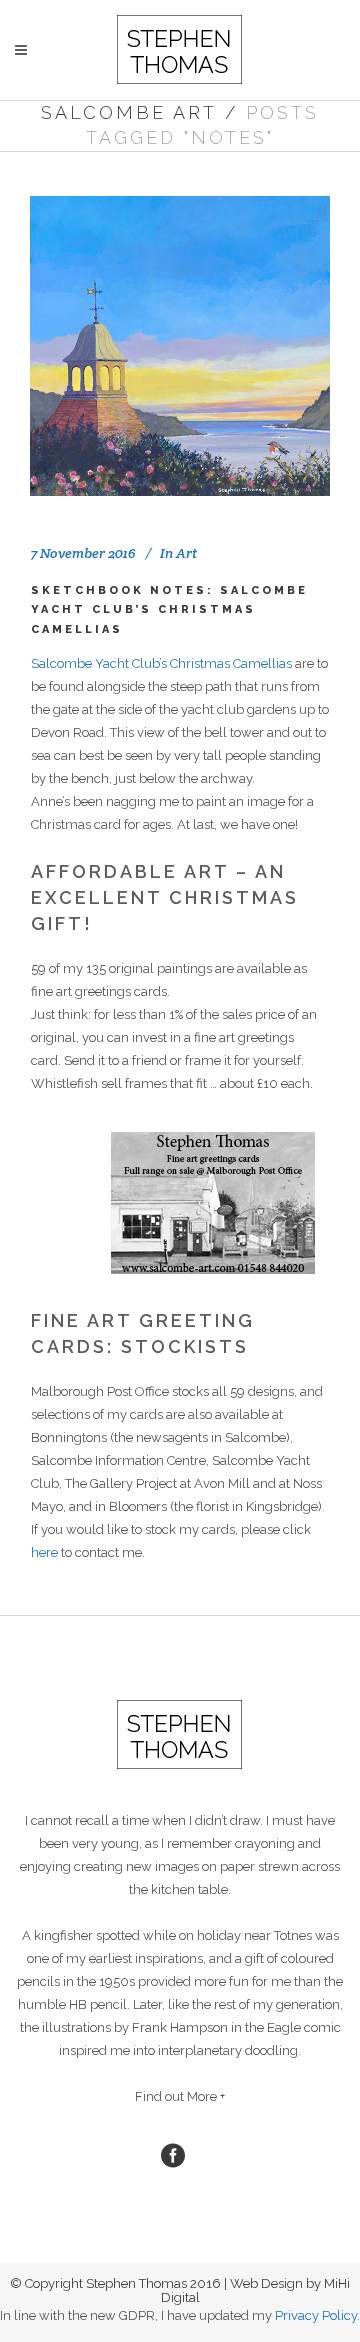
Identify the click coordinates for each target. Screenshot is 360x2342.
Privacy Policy (316, 2315)
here (44, 1552)
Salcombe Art (129, 112)
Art (186, 553)
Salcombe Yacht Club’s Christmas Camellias (161, 663)
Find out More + (180, 2096)
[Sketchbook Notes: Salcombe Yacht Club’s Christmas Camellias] (180, 346)
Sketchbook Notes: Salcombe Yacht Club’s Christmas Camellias (169, 610)
